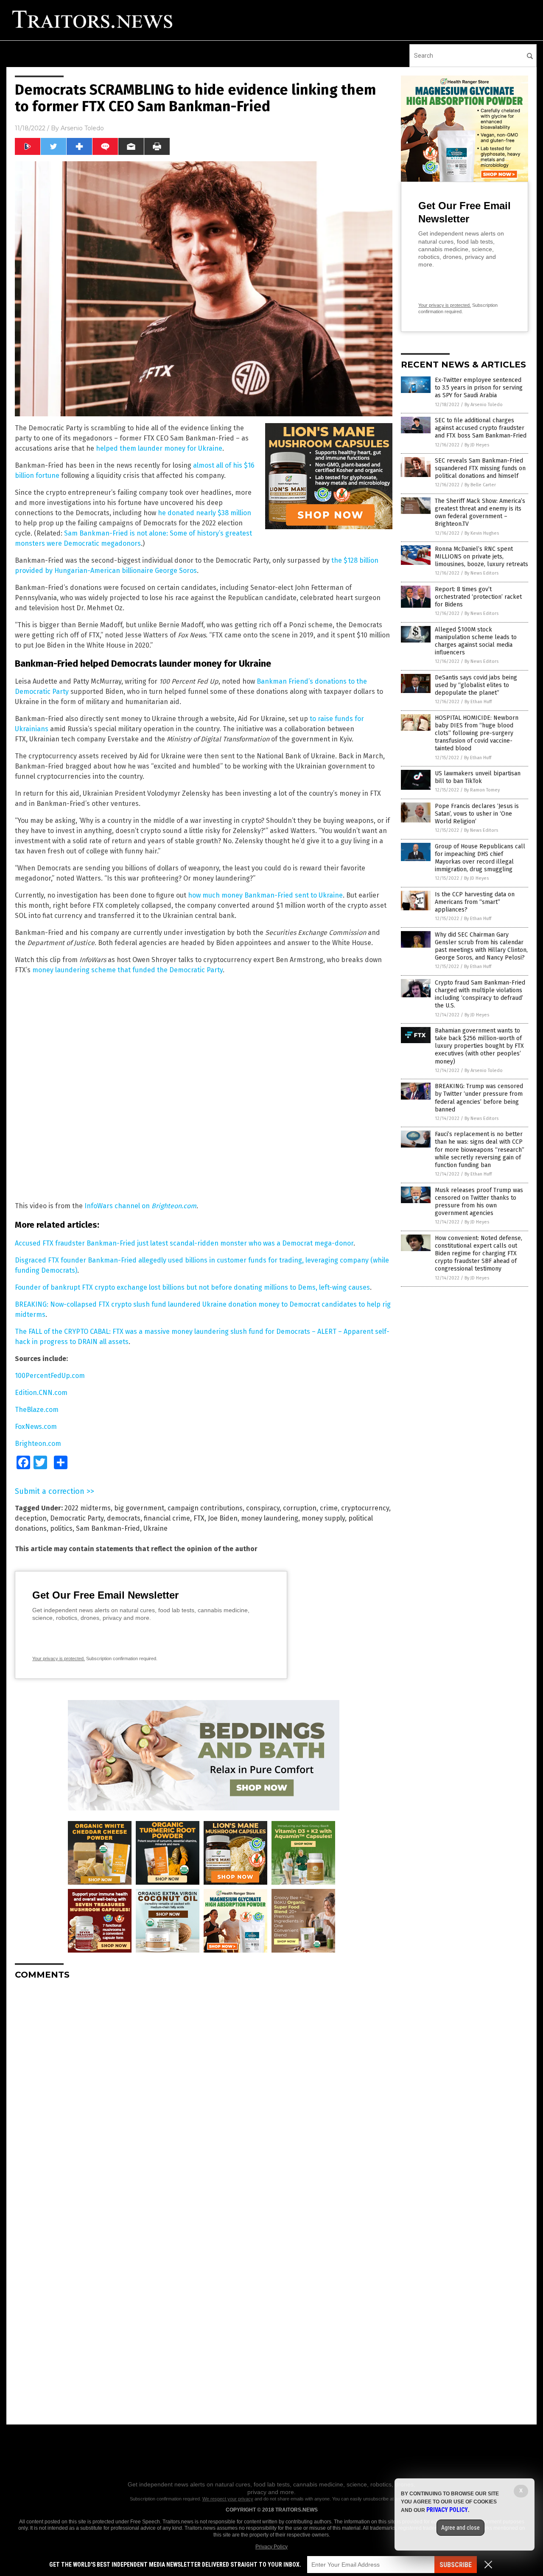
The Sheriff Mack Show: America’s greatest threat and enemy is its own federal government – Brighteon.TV (480, 513)
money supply (323, 1518)
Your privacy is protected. (59, 1658)
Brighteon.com (174, 1206)
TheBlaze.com (37, 1410)
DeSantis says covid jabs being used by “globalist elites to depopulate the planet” (476, 685)
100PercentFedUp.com (50, 1376)
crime (329, 1508)
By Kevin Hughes (482, 533)
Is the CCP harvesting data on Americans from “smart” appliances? (475, 902)
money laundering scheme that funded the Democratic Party (127, 970)
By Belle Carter (480, 485)
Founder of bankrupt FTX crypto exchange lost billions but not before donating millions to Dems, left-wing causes (192, 1287)
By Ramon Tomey (482, 790)
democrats (124, 1518)
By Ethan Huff (478, 702)
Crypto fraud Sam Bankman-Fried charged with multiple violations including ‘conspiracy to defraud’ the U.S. (480, 994)
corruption (300, 1508)
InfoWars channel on (118, 1206)
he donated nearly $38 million (204, 513)
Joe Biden (223, 1518)
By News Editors (481, 573)
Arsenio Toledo (82, 128)
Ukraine (155, 1528)
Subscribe (456, 2565)
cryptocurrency (365, 1508)
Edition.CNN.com (41, 1393)
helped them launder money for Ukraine (159, 448)
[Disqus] (204, 2093)
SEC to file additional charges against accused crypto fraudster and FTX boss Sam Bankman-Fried (481, 428)
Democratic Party (77, 1518)
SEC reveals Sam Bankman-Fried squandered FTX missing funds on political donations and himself (480, 468)
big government (139, 1508)
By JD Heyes (477, 445)
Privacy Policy (271, 2547)
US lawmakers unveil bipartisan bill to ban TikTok (478, 777)
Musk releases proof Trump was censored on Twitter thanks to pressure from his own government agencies (479, 1202)
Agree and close (460, 2528)
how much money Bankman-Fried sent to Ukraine (265, 895)
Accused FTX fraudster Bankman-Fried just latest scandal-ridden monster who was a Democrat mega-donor (184, 1243)
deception (31, 1518)
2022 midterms (88, 1508)
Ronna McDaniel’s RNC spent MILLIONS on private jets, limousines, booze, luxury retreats (481, 557)
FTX (199, 1518)
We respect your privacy (228, 2499)
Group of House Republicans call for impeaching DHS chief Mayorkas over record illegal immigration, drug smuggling (480, 858)
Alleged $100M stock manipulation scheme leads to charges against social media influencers (476, 641)
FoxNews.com (36, 1427)
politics (61, 1528)
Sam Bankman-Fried (108, 1528)
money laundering (270, 1518)
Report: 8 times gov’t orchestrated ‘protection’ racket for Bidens (478, 597)
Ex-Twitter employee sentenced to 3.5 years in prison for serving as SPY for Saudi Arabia (479, 388)
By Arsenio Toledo (484, 405)
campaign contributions (205, 1508)
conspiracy (263, 1508)
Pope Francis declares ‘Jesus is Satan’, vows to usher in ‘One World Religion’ (477, 814)
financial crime (167, 1518)
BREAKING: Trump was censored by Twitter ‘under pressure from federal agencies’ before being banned (479, 1098)
